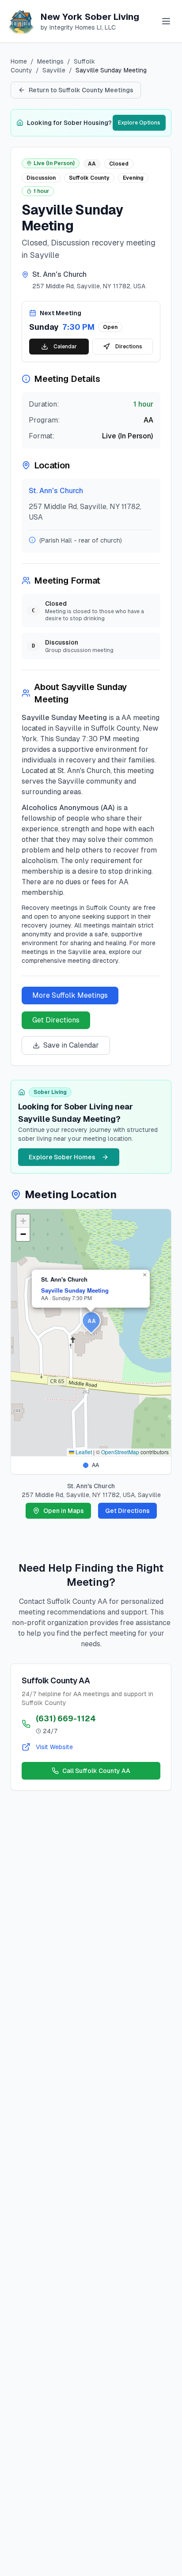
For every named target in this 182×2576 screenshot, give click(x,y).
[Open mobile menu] (166, 21)
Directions (129, 347)
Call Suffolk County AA (96, 1771)
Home (19, 61)
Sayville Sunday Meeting (75, 1290)
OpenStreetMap (120, 1452)
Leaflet (83, 1452)
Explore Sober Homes (62, 1157)
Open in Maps (64, 1511)
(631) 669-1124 (66, 1718)
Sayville (54, 70)
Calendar (65, 347)
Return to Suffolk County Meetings (81, 90)
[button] (91, 1323)
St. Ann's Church (56, 491)
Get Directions (56, 1020)
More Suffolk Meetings (70, 995)
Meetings (50, 61)
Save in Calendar (71, 1045)
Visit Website (54, 1747)
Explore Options (139, 123)
